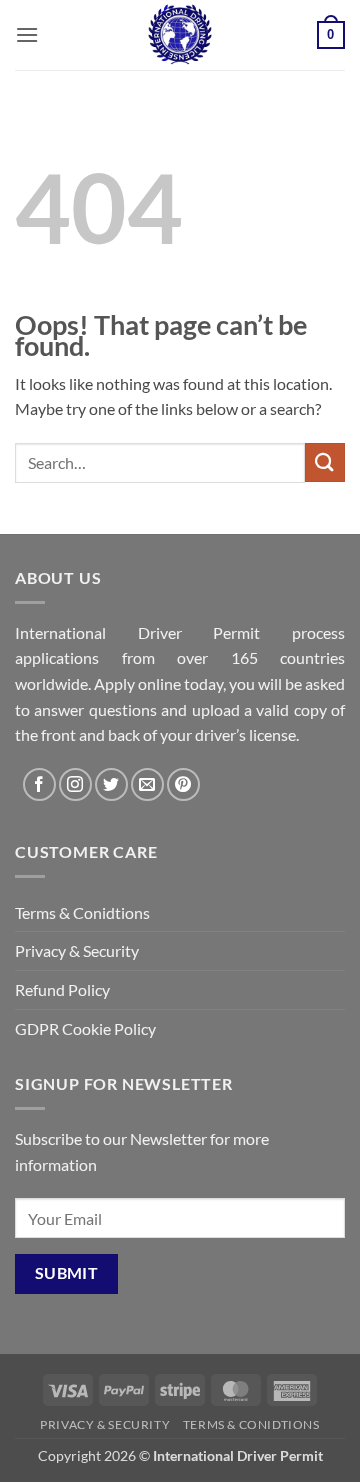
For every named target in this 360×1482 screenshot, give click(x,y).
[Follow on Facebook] (39, 784)
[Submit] (325, 462)
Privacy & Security (77, 950)
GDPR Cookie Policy (85, 1028)
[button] (27, 34)
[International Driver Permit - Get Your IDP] (180, 35)
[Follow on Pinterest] (183, 784)
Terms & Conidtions (82, 912)
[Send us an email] (147, 784)
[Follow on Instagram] (75, 784)
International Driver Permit (238, 1455)
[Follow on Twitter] (111, 784)
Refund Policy (62, 989)
